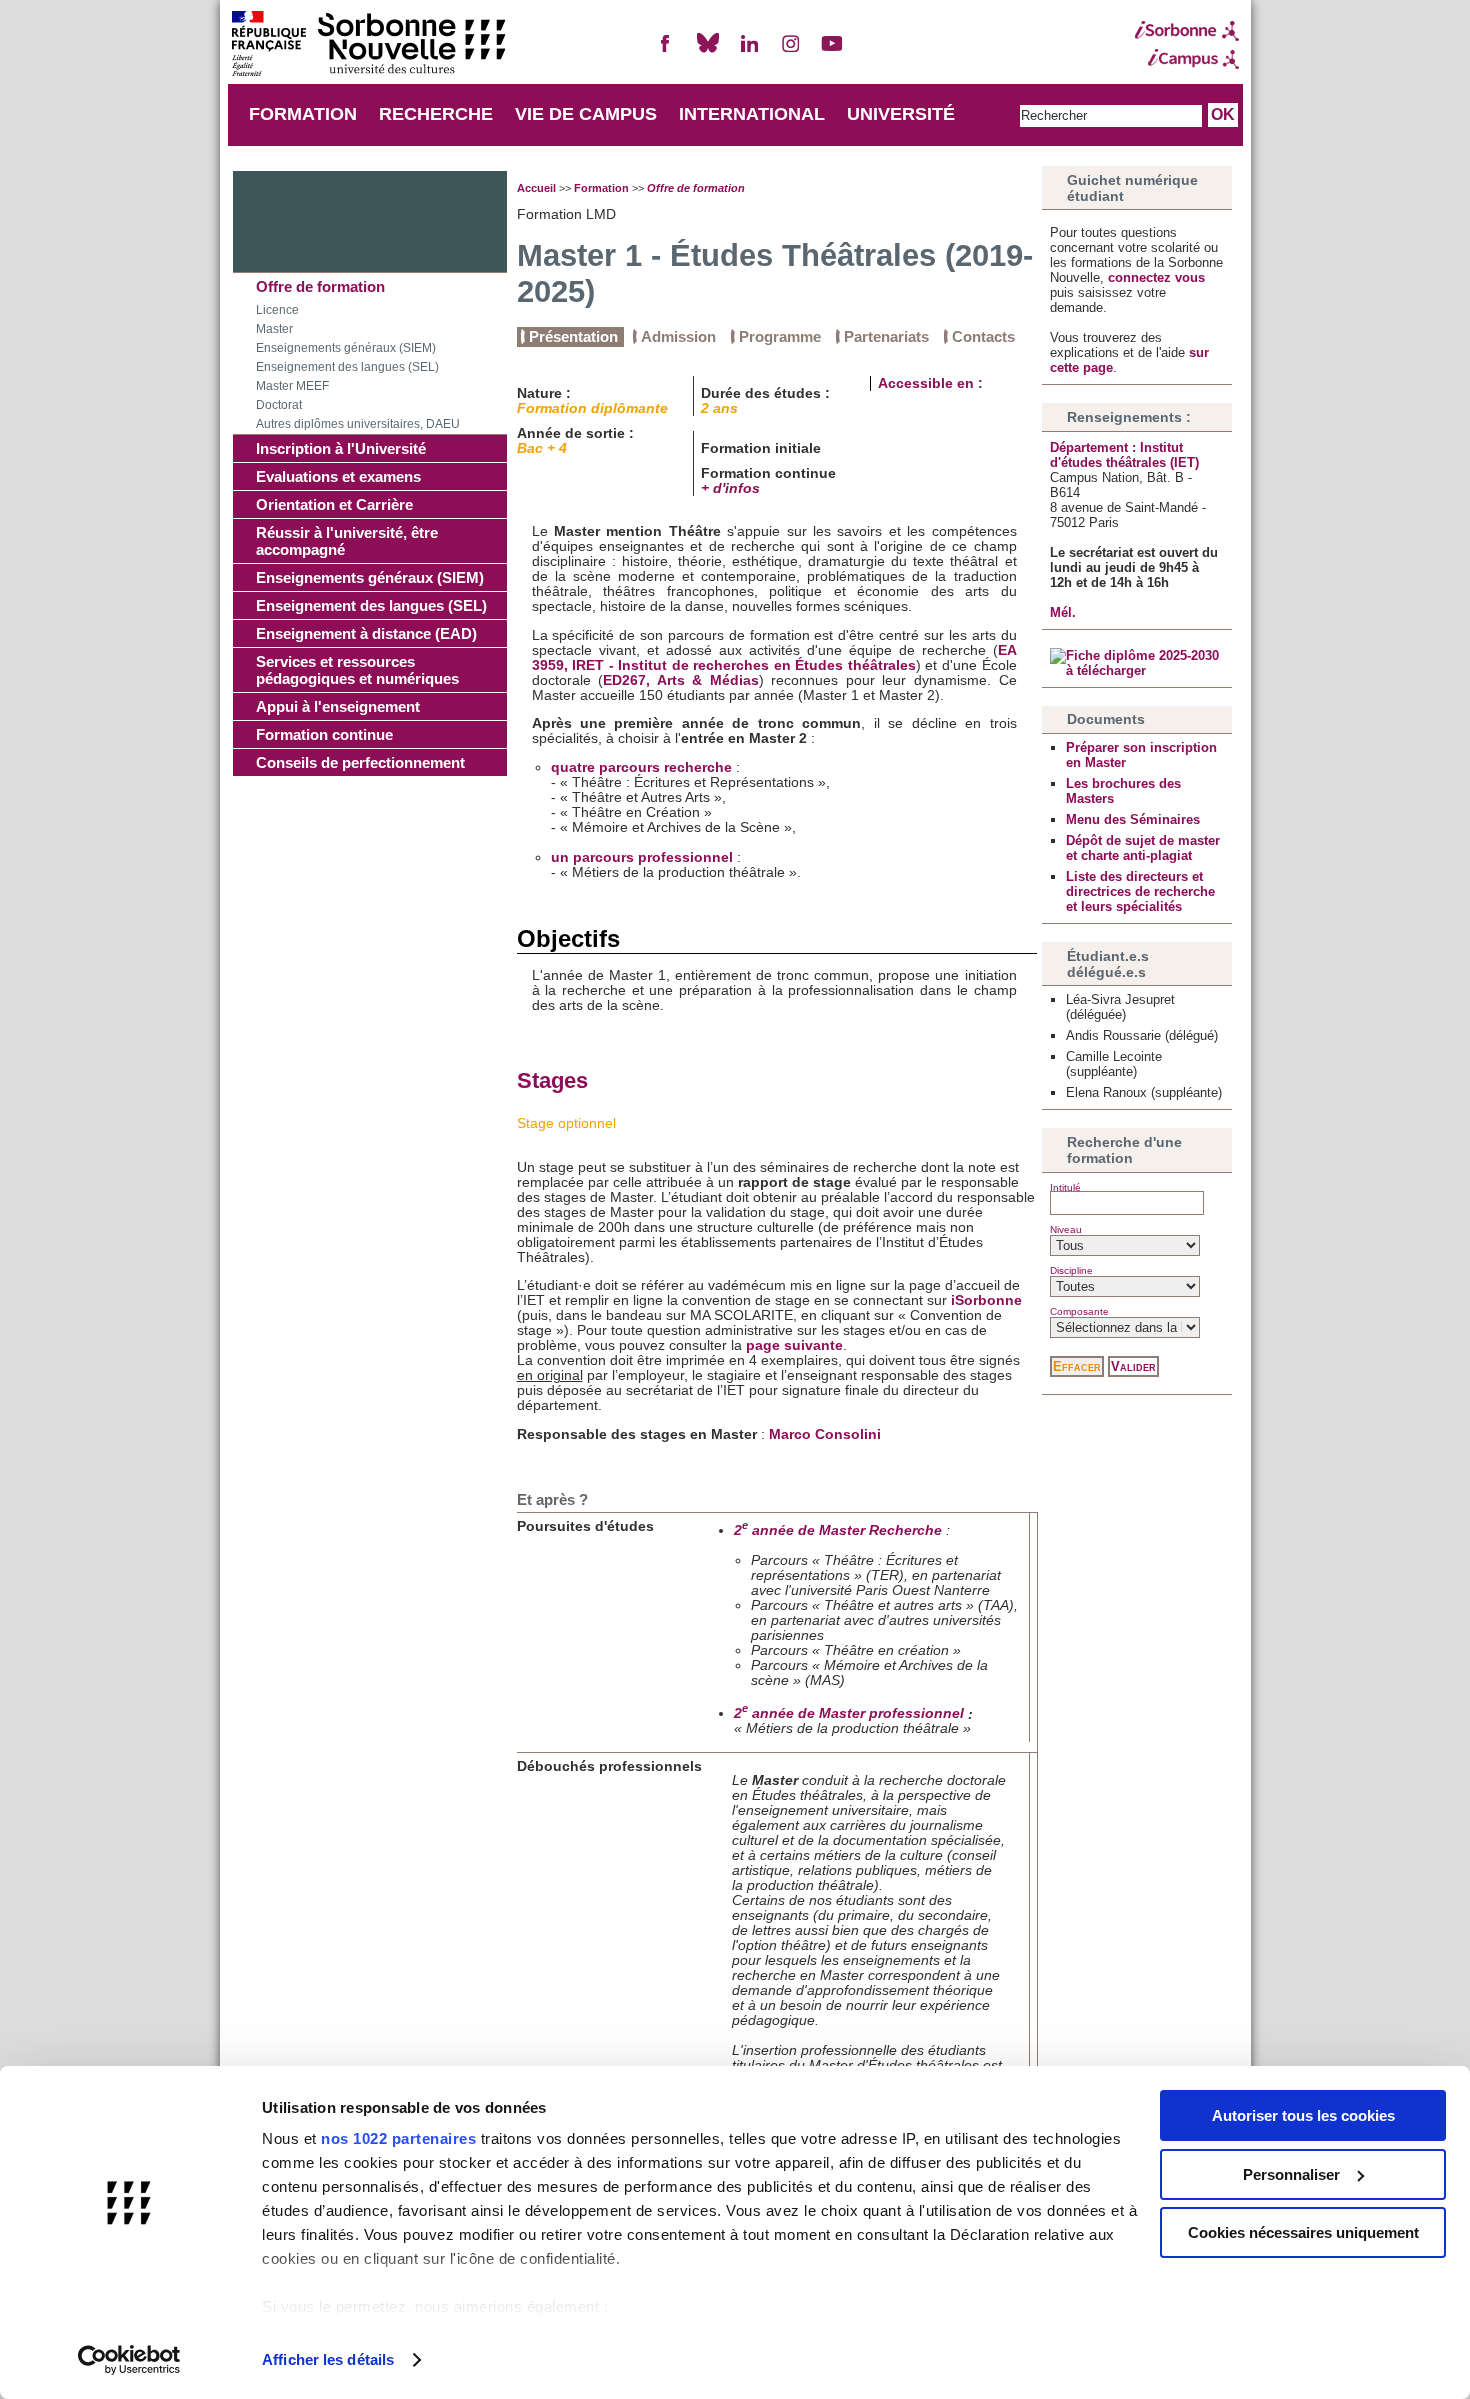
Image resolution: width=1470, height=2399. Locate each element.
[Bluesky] (708, 51)
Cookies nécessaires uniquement (1303, 2232)
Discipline (1071, 1270)
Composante (1079, 1311)
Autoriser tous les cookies (1303, 2115)
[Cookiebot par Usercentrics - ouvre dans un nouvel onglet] (129, 2360)
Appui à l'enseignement (338, 706)
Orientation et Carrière (334, 504)
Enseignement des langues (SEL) (347, 367)
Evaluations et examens (338, 476)
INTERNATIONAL (752, 114)
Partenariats (886, 336)
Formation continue (324, 734)
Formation (601, 188)
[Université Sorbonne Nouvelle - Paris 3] (368, 45)
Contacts (983, 336)
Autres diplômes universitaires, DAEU (358, 424)
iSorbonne (986, 1300)
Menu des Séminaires (1133, 819)
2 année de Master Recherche (838, 1530)
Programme (780, 336)
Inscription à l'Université (341, 448)
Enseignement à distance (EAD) (366, 633)
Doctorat (279, 405)
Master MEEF (292, 386)
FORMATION (303, 114)
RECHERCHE (436, 114)
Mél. (1063, 612)
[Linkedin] (749, 51)
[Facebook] (666, 51)
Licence (277, 310)
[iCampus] (1187, 59)
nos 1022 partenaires (398, 2138)
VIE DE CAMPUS (586, 114)
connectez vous (1156, 277)
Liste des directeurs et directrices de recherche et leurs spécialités (1140, 891)
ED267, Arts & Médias (681, 680)
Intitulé (1065, 1187)
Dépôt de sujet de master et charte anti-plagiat (1143, 848)
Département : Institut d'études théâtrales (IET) (1124, 455)
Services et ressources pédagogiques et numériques (357, 670)
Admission (678, 336)
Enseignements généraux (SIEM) (346, 348)
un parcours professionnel (642, 857)
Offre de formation (320, 286)
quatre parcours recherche (641, 767)
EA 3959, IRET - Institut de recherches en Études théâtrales (774, 658)
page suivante (794, 1345)
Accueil (536, 188)
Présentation (573, 336)
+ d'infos (730, 488)
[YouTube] (832, 51)
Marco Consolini (825, 1434)
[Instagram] (791, 51)
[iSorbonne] (1187, 31)
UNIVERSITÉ (901, 114)
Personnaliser (1291, 2174)
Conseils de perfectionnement (360, 762)
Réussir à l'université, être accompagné (347, 541)
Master (274, 329)
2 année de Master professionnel (849, 1713)
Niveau (1066, 1229)
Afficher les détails (328, 2359)
